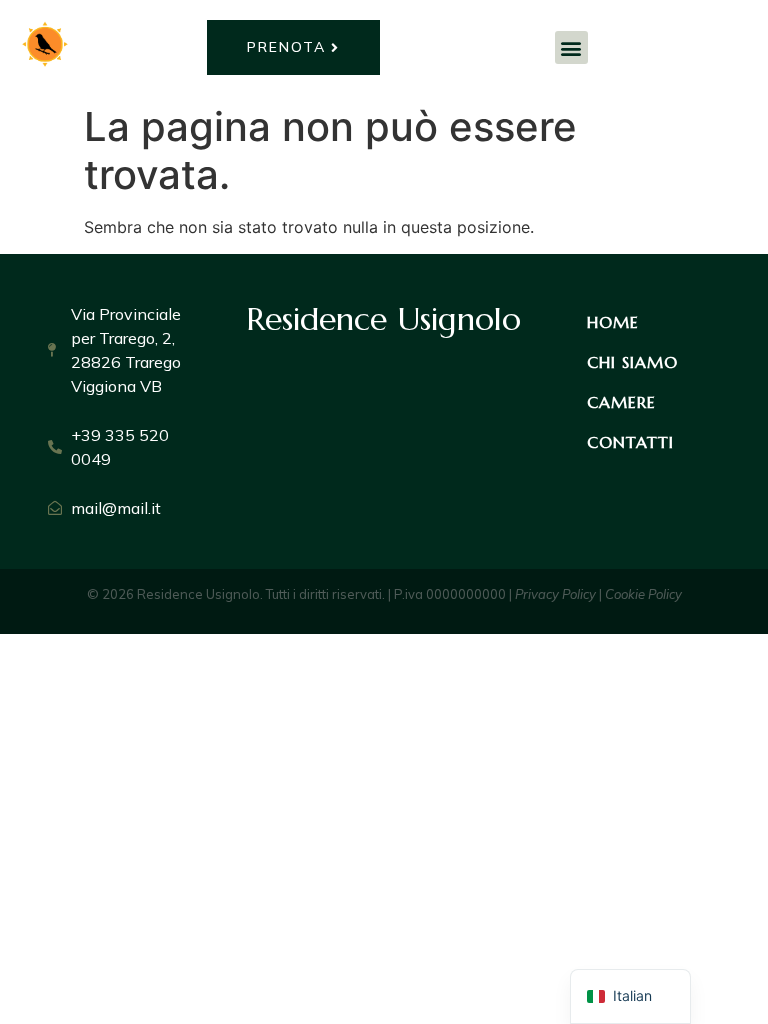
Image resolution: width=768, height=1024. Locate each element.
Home (613, 322)
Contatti (630, 442)
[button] (571, 47)
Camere (621, 402)
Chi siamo (632, 362)
